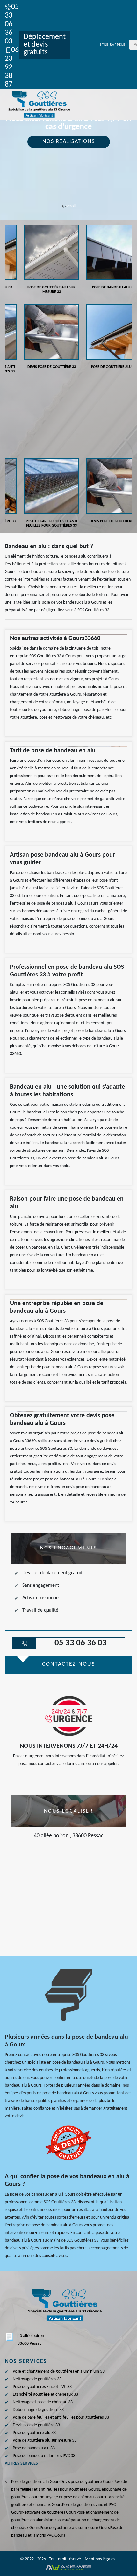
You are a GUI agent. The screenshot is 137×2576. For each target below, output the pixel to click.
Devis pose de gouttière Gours (87, 2482)
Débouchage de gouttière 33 (38, 2410)
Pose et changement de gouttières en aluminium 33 (59, 2371)
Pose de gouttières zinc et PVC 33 (42, 2387)
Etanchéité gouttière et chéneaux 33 (45, 2394)
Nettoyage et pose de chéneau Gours (72, 2497)
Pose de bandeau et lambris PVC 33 (44, 2456)
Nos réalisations (69, 142)
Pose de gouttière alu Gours (36, 2482)
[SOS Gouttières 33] (38, 105)
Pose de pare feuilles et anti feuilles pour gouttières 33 (61, 2417)
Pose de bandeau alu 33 (34, 2448)
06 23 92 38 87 (12, 67)
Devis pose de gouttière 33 (36, 2425)
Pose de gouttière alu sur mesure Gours (75, 2528)
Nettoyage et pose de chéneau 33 (43, 2402)
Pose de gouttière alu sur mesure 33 (45, 2440)
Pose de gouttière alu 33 (34, 2433)
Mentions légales (100, 2559)
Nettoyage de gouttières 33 (37, 2379)
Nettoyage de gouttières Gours (49, 2513)
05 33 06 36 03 (12, 24)
